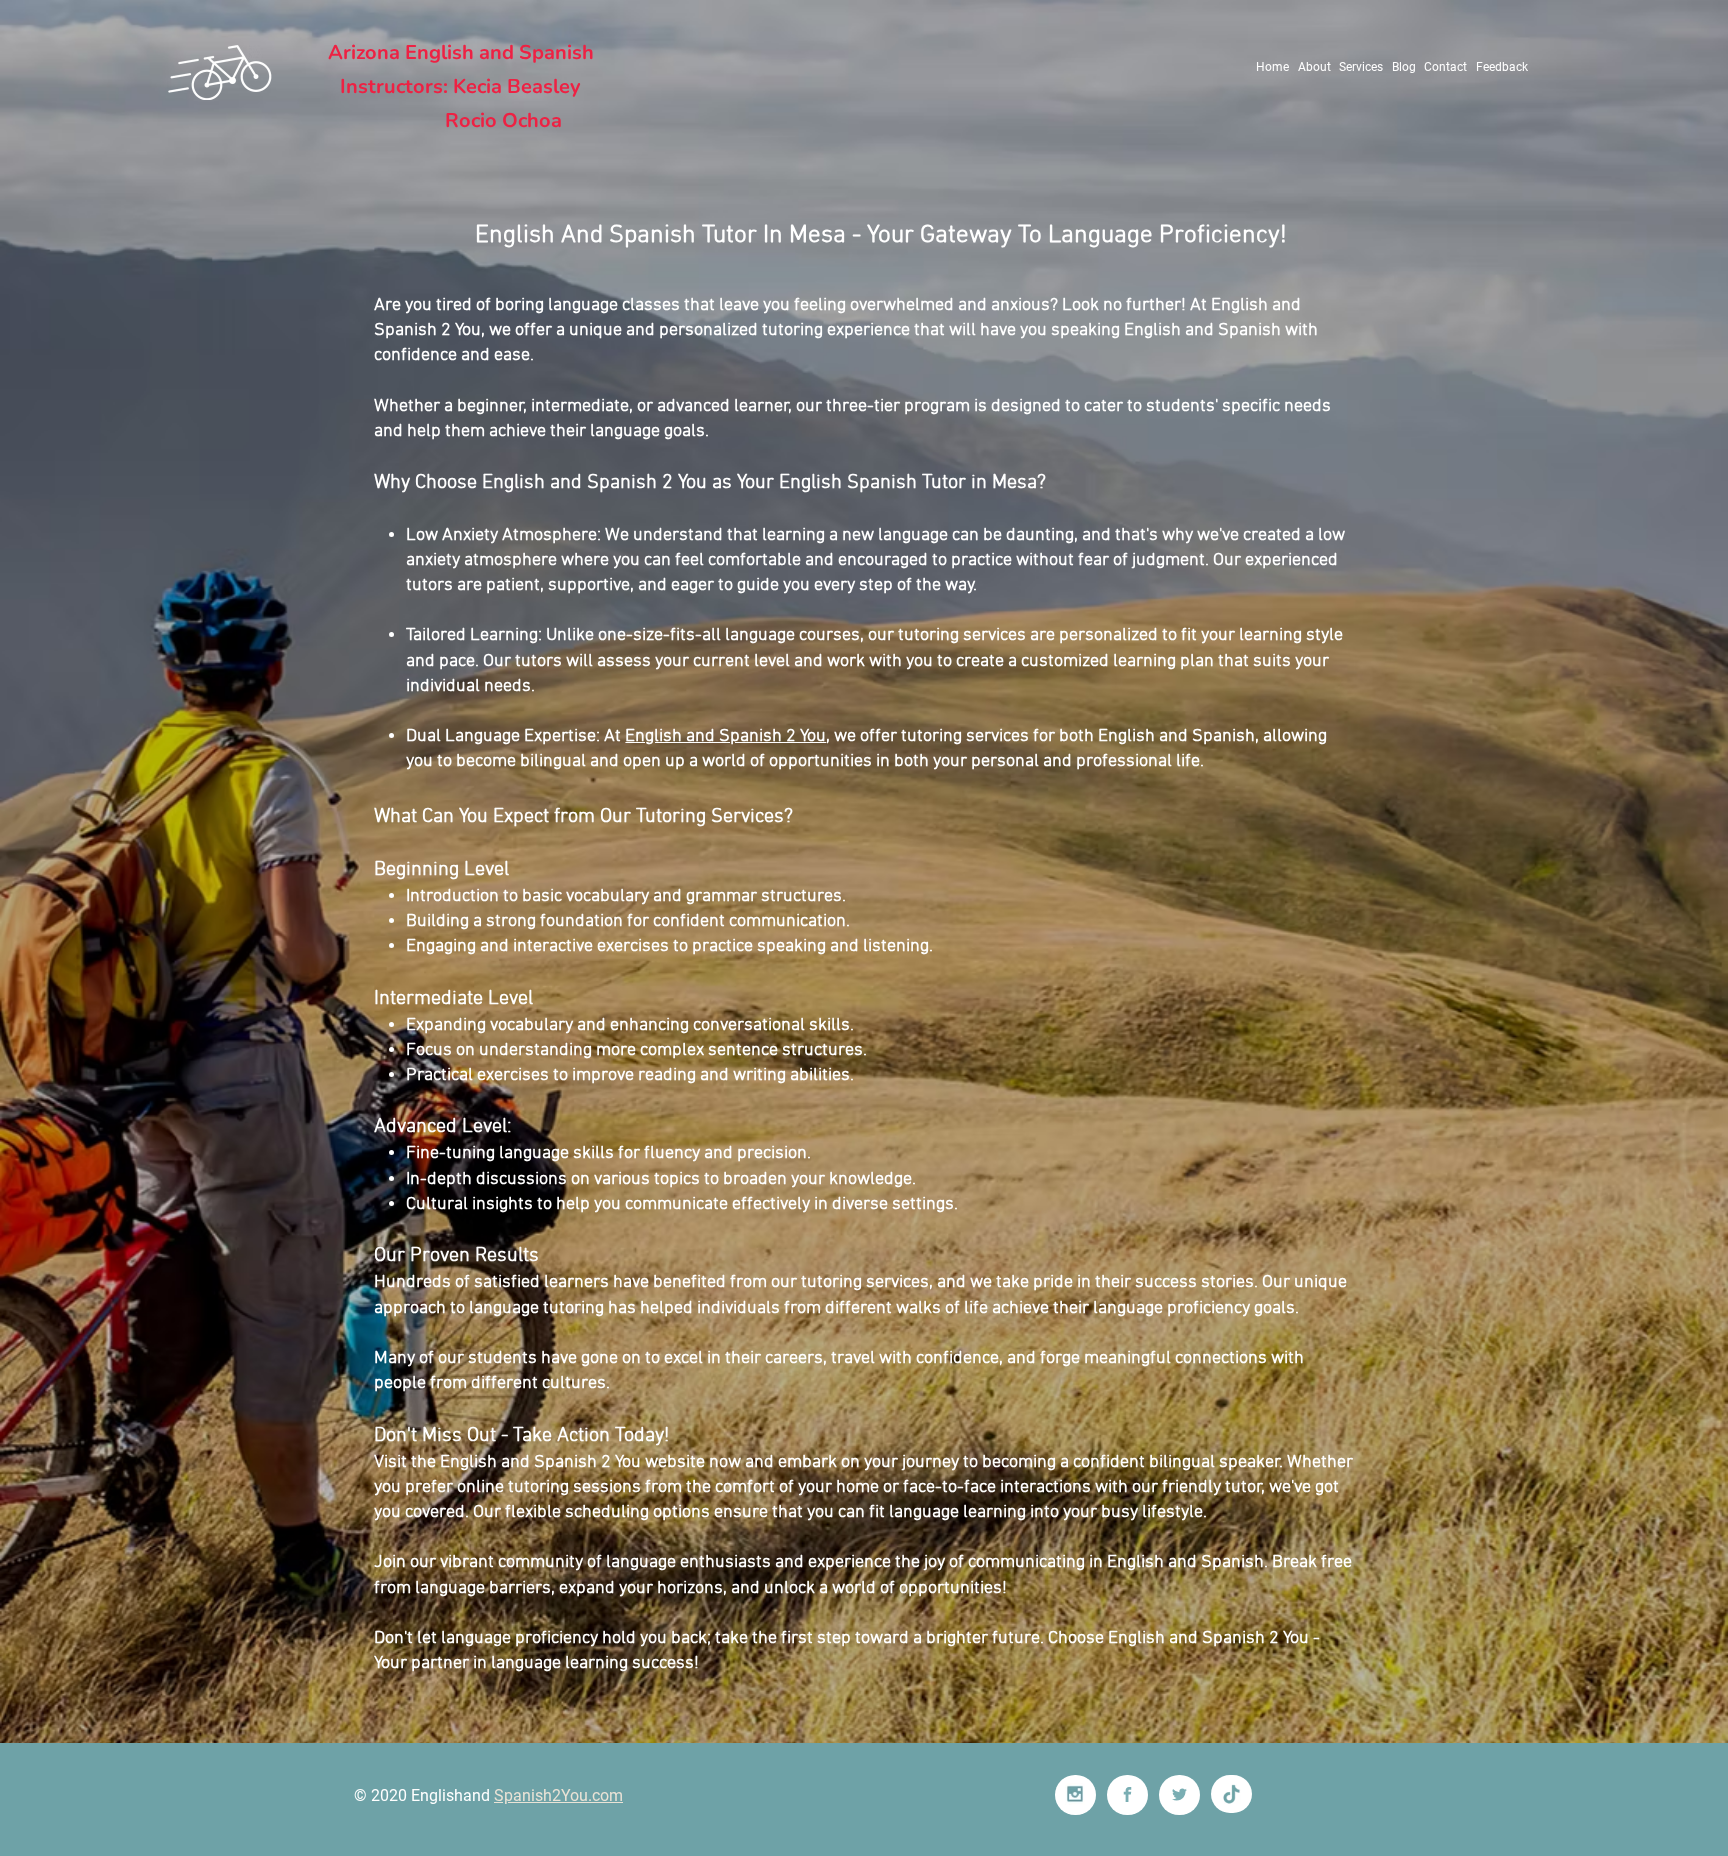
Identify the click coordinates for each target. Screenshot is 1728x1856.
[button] (1361, 67)
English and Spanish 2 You (725, 736)
